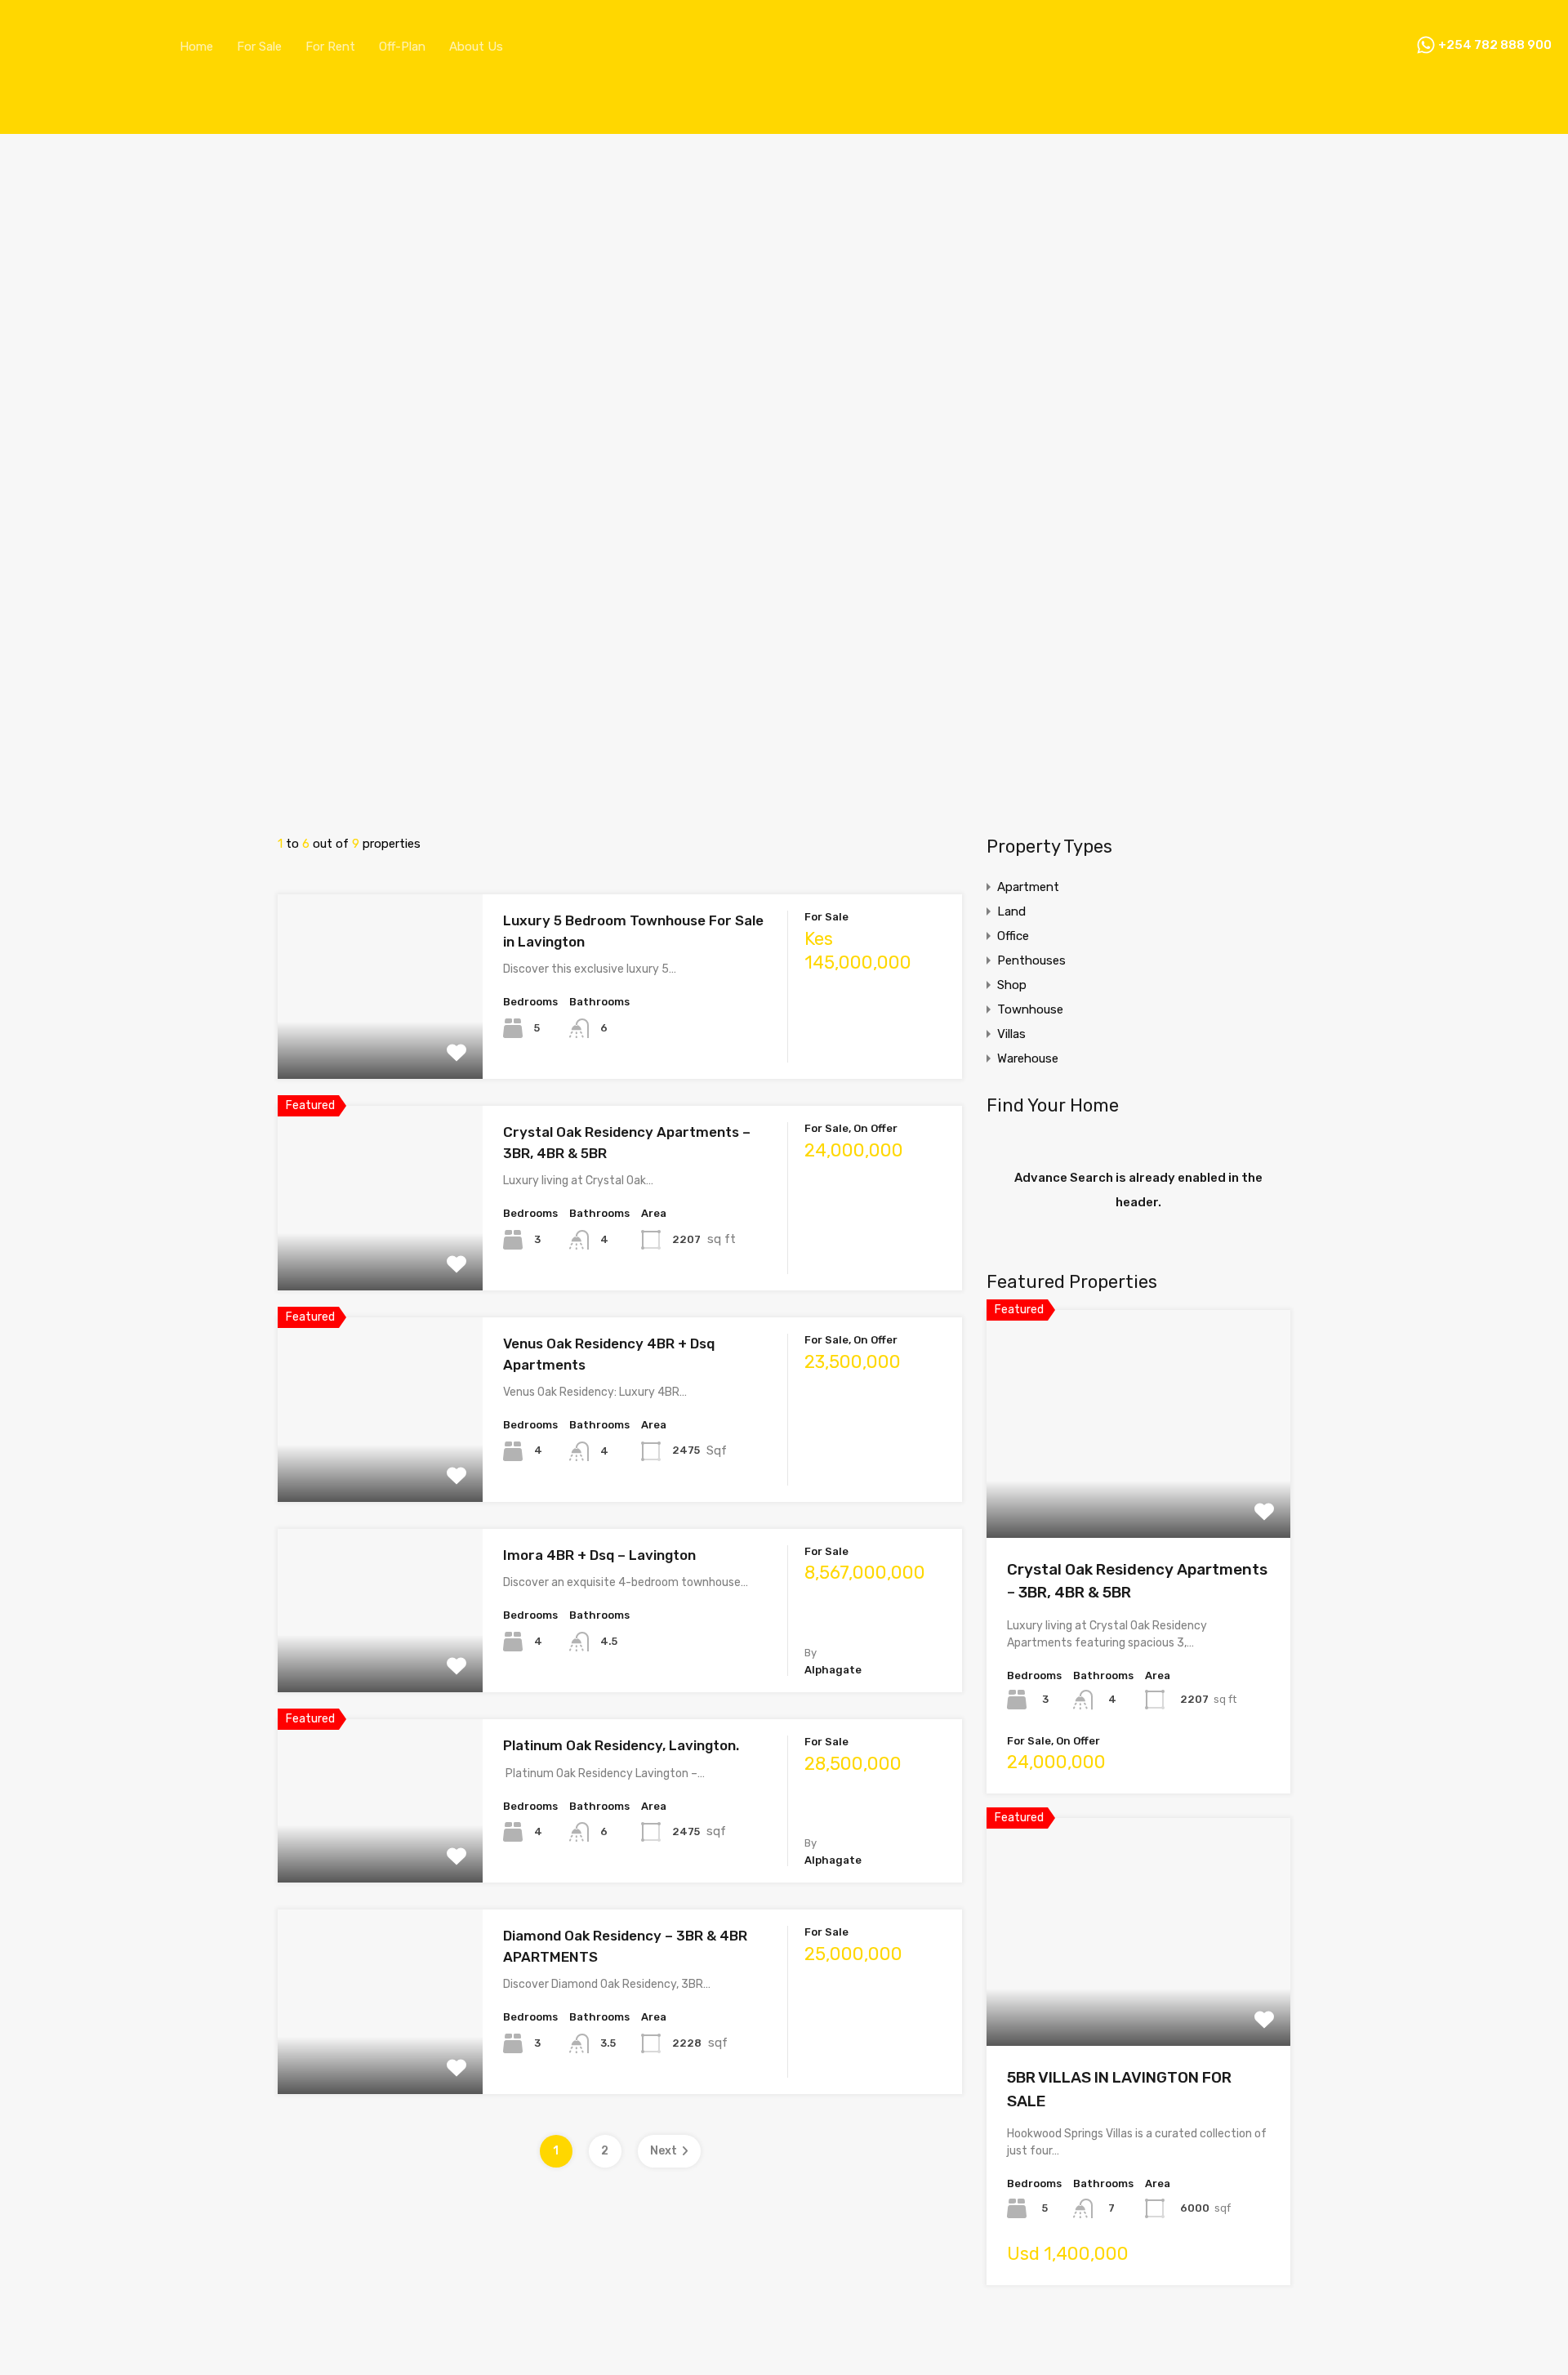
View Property (380, 1043)
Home (196, 47)
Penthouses (1031, 960)
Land (1011, 911)
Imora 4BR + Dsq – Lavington (599, 1555)
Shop (1012, 985)
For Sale (259, 47)
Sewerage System (74, 835)
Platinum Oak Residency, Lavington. (621, 1745)
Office (1013, 936)
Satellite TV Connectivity (94, 821)
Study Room (57, 880)
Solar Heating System (85, 865)
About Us (476, 47)
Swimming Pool (67, 894)
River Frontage (62, 791)
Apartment (1028, 887)
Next (664, 2151)
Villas (1011, 1034)
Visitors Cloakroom (76, 909)
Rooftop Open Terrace (85, 806)
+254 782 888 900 (1495, 46)
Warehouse (1028, 1058)
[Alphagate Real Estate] (78, 73)
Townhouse (1030, 1009)
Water (40, 924)
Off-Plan (402, 47)
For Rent (330, 47)
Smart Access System (86, 850)
